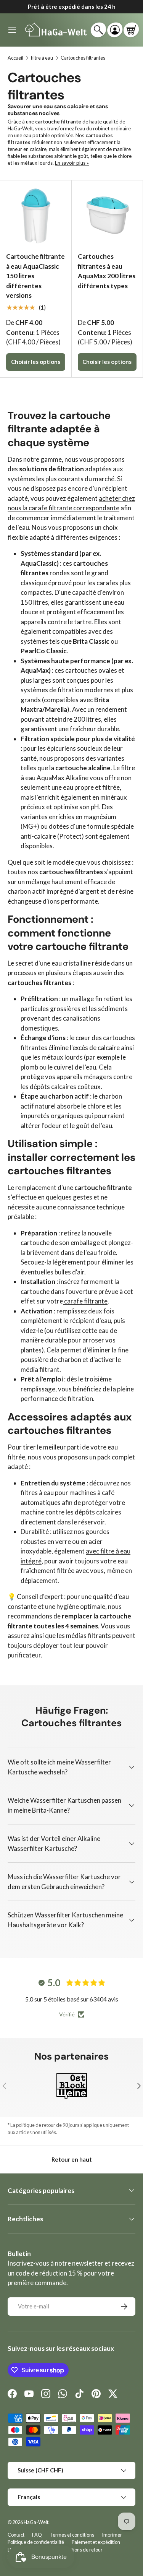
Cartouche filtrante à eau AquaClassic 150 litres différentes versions (35, 276)
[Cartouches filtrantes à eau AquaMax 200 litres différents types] (107, 216)
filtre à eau (42, 58)
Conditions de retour (81, 2550)
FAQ (37, 2535)
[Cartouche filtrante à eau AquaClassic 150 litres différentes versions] (36, 216)
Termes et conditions (72, 2535)
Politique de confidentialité (36, 2542)
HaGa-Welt (36, 2522)
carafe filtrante (85, 1301)
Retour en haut (72, 2159)
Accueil (15, 58)
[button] (131, 30)
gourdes (97, 1531)
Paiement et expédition (96, 2542)
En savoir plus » (72, 163)
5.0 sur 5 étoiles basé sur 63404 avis (72, 1999)
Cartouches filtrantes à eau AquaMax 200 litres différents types (107, 271)
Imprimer (112, 2535)
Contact (16, 2535)
